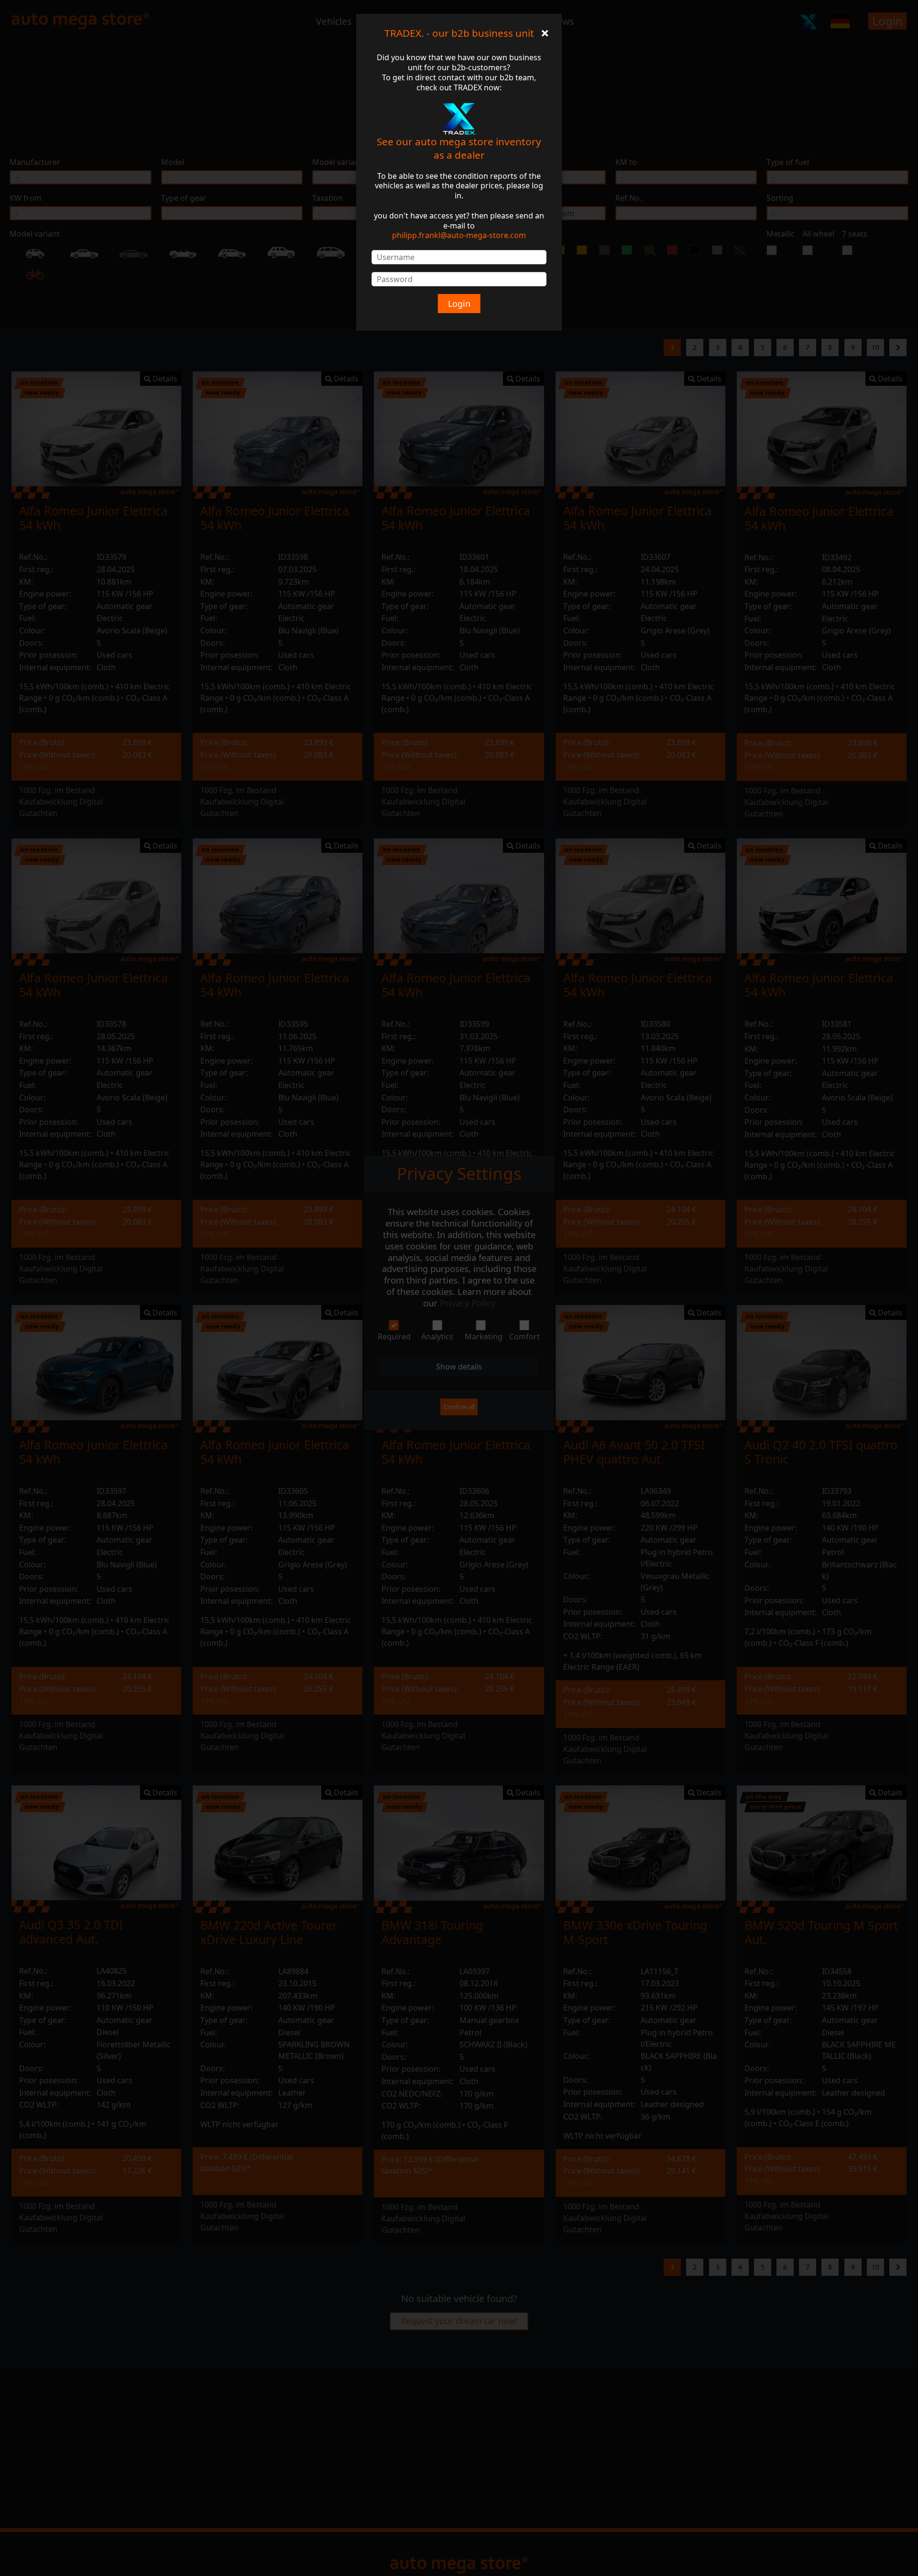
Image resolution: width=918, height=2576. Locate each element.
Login (459, 304)
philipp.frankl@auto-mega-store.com (459, 235)
